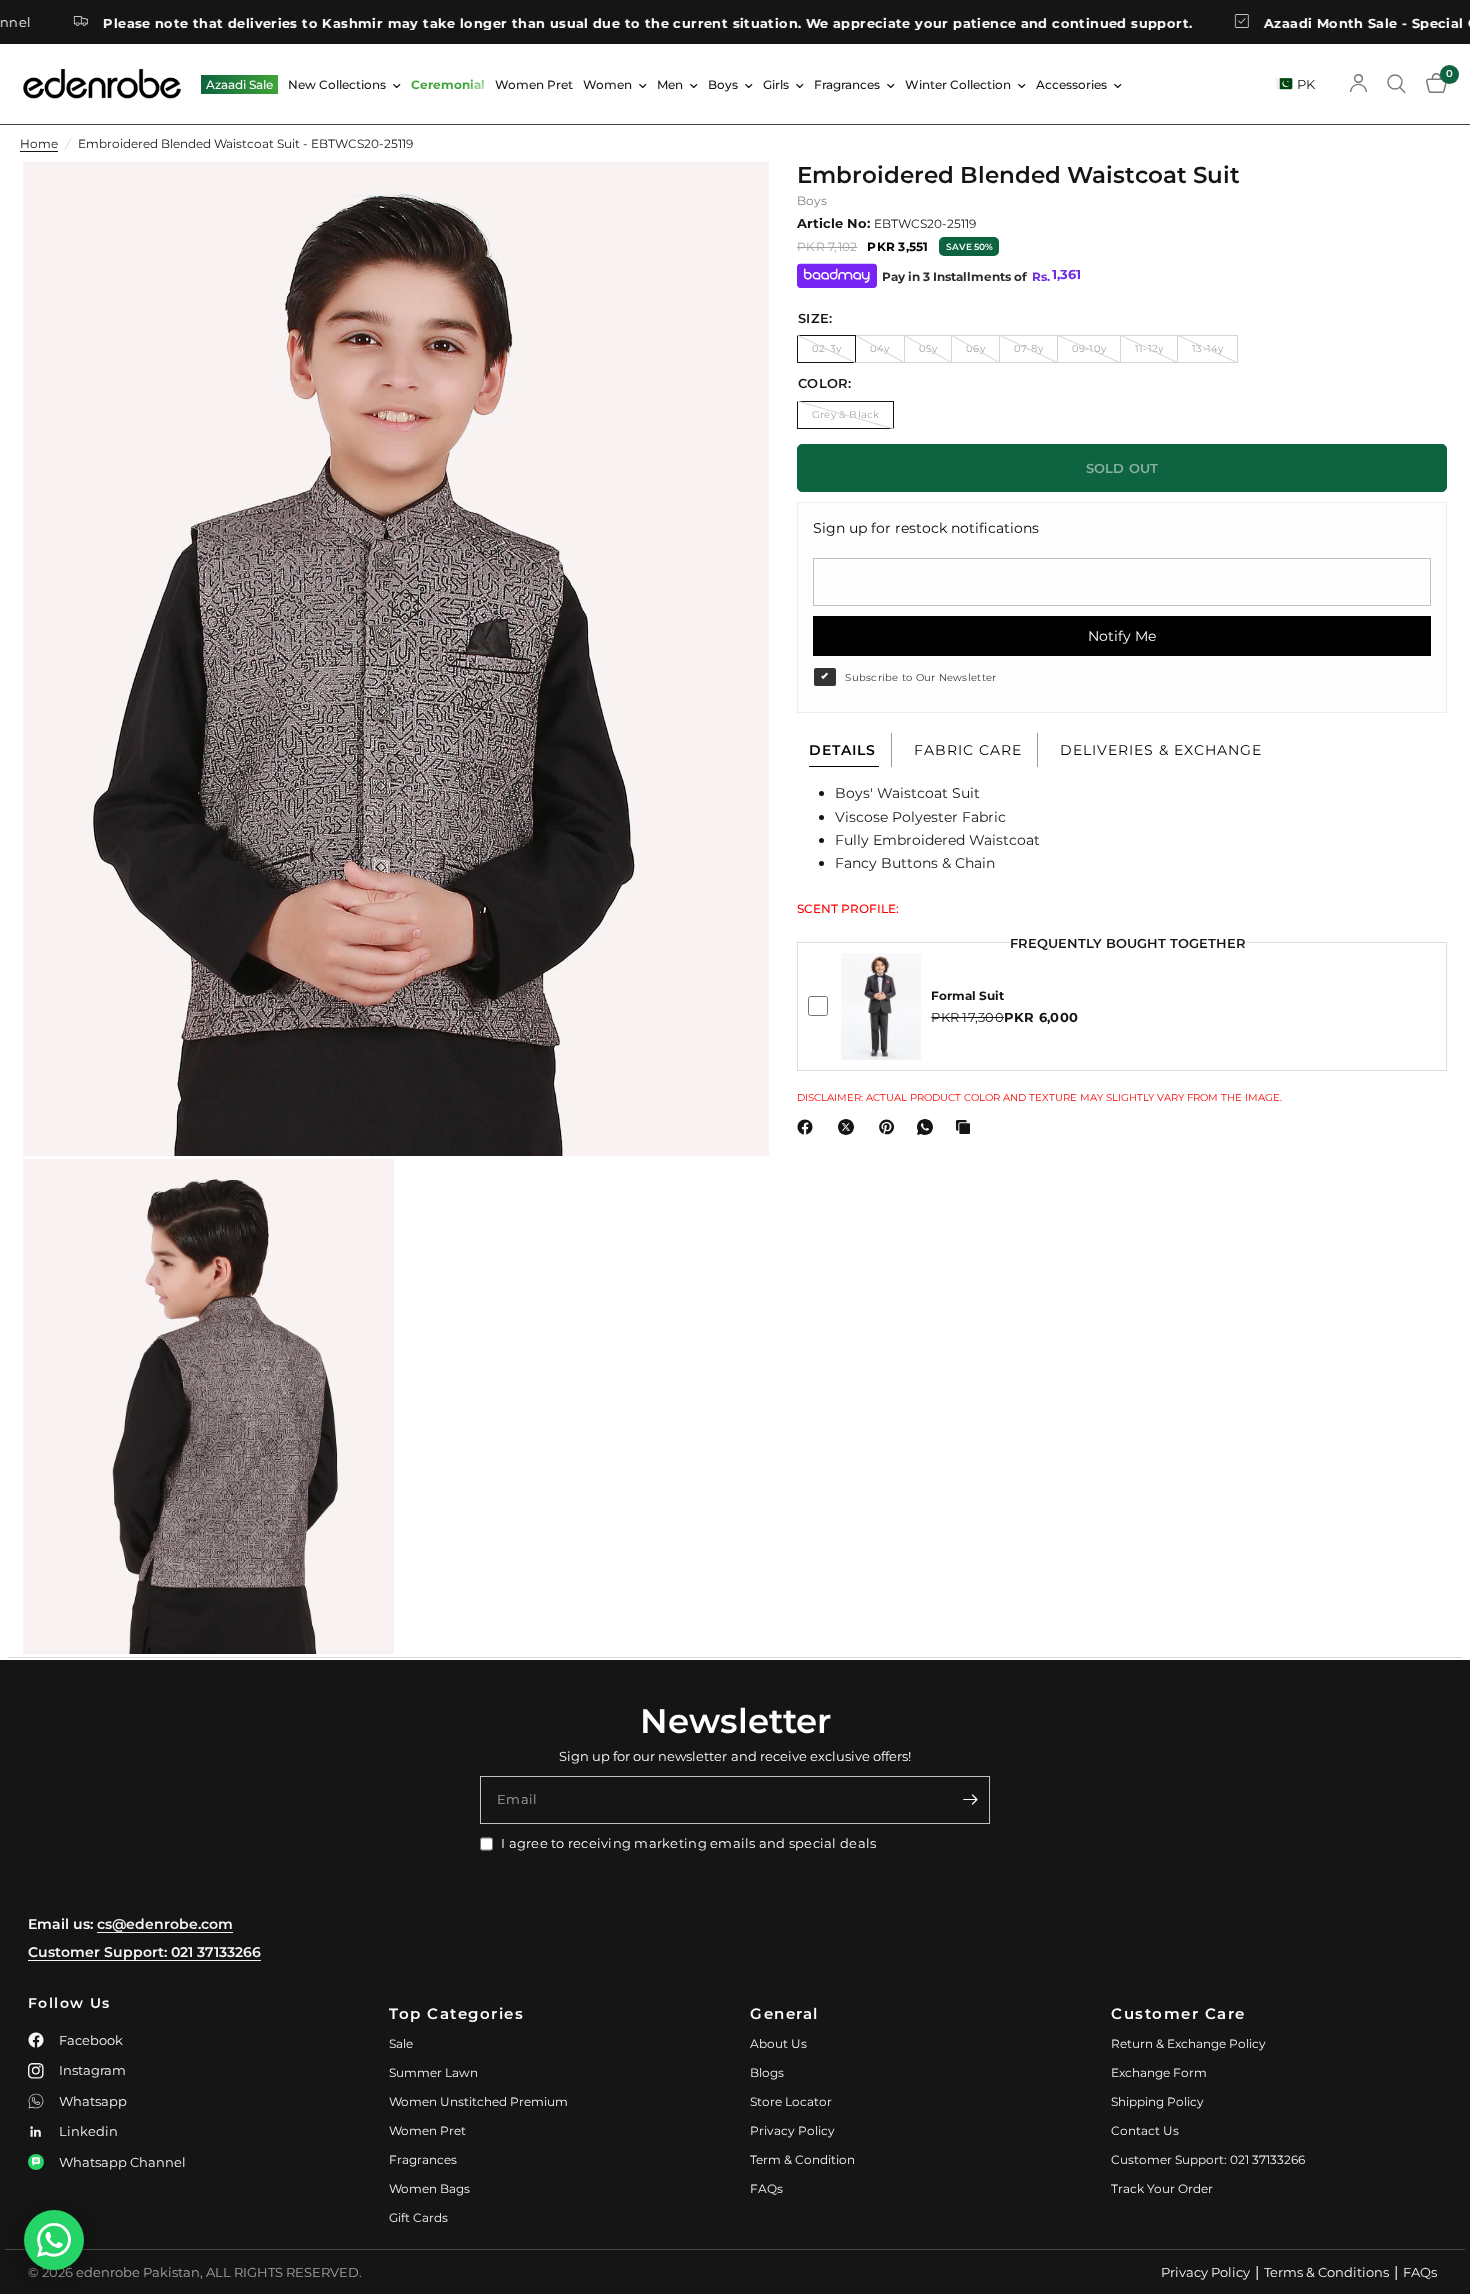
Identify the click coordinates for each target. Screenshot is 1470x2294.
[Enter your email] (970, 1800)
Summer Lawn (433, 2072)
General (784, 2013)
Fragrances (847, 84)
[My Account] (1358, 84)
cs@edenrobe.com (165, 1924)
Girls (776, 84)
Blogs (767, 2072)
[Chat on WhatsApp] (54, 2240)
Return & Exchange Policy (1188, 2043)
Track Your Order (1162, 2188)
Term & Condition (802, 2159)
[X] (850, 1127)
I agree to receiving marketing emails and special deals (688, 1843)
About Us (778, 2043)
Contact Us (1145, 2130)
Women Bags (429, 2188)
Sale (401, 2043)
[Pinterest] (891, 1127)
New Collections (337, 84)
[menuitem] (239, 84)
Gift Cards (418, 2217)
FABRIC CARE (968, 750)
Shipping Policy (1157, 2101)
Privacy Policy (792, 2130)
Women (607, 84)
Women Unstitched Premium (478, 2101)
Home (39, 143)
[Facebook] (809, 1127)
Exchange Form (1159, 2072)
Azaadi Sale (239, 84)
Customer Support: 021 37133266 (144, 1952)
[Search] (1396, 84)
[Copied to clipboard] (967, 1127)
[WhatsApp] (929, 1127)
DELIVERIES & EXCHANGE (1161, 750)
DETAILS (842, 750)
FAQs (766, 2188)
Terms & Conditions (1326, 2272)
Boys (723, 84)
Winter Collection (958, 84)
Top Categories (456, 2013)
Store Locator (791, 2101)
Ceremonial (448, 84)
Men (670, 84)
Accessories (1071, 84)
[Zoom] (727, 204)
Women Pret (534, 84)
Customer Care (1178, 2013)
